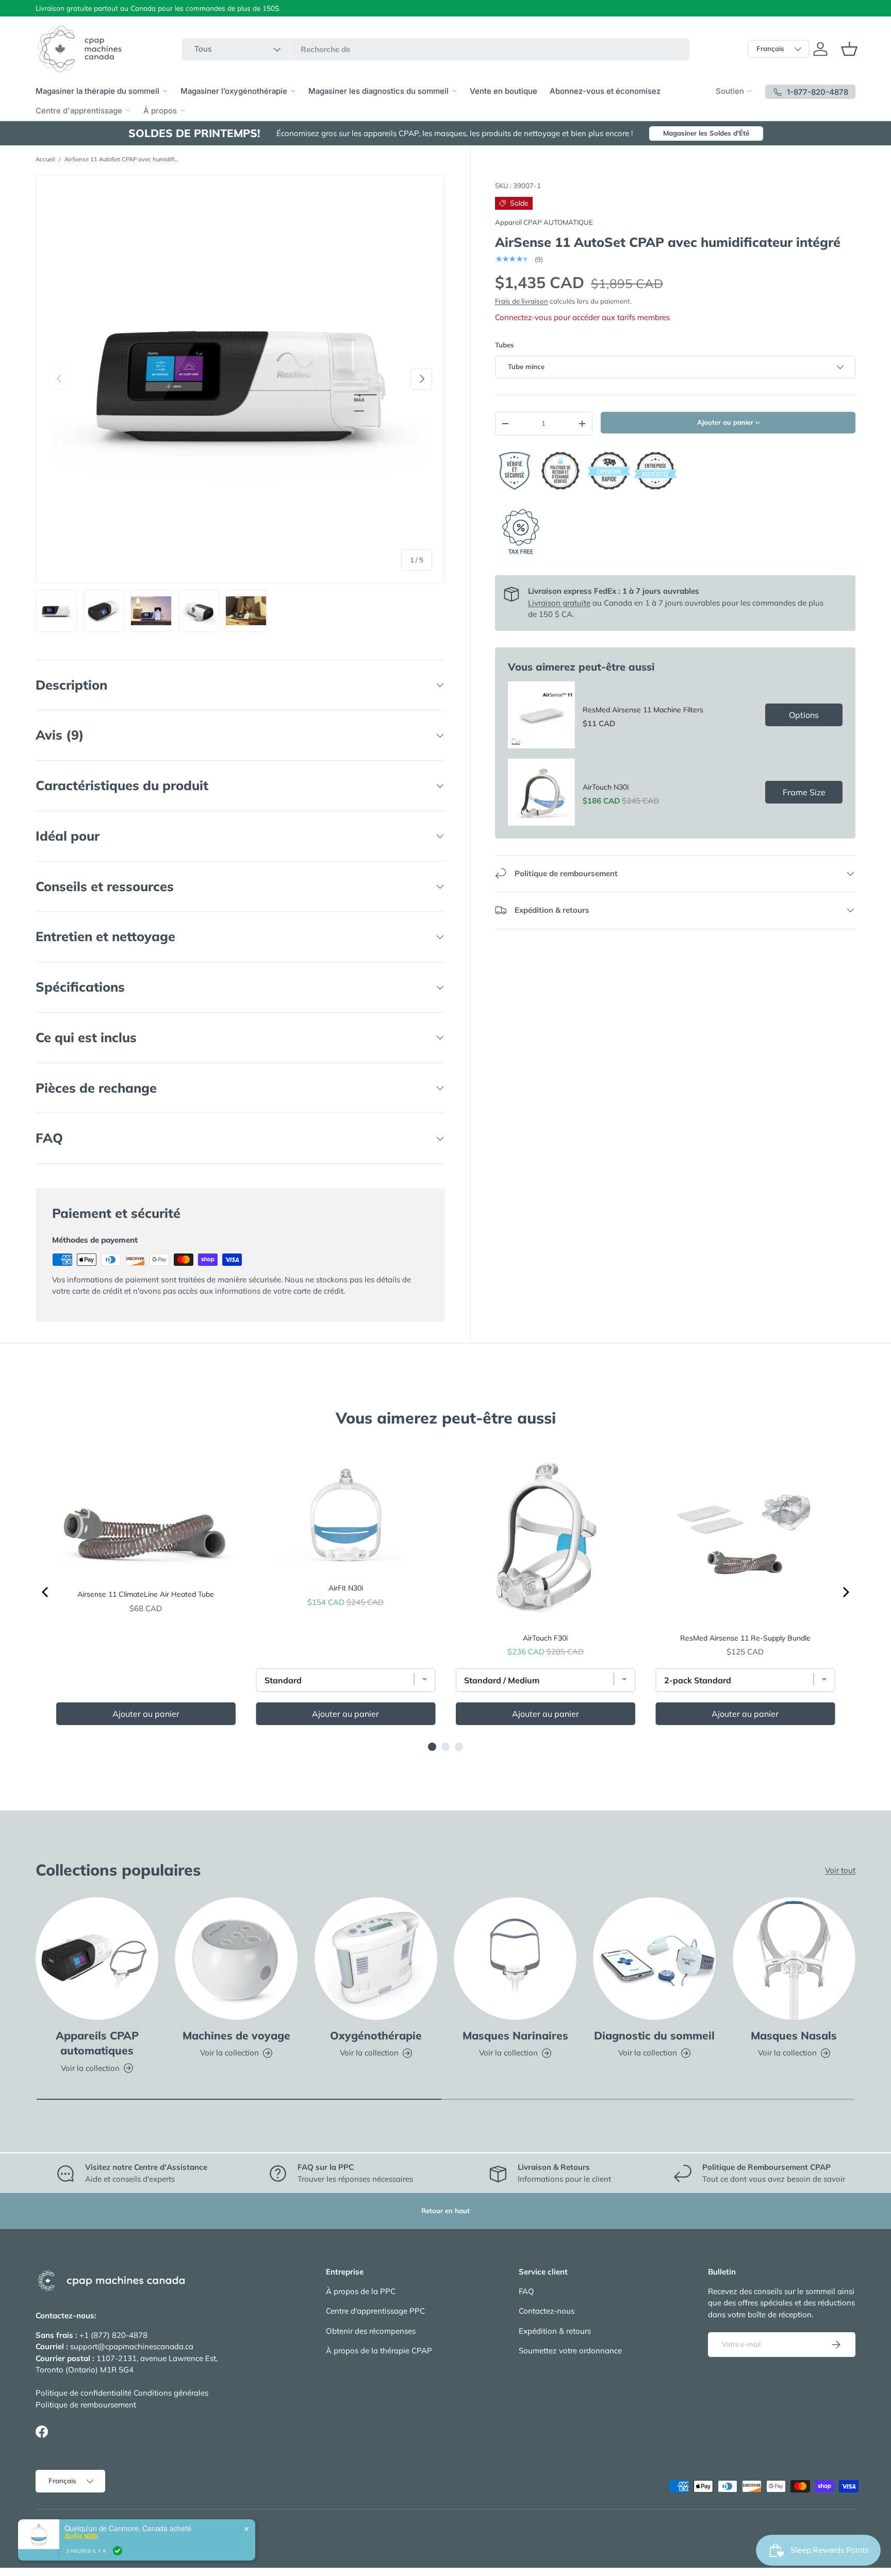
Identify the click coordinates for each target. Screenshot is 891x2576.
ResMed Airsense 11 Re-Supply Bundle (745, 1638)
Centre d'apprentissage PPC (375, 2311)
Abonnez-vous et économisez (605, 91)
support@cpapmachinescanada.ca (132, 2346)
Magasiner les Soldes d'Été (706, 133)
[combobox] (436, 49)
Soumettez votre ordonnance (570, 2351)
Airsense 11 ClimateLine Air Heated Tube (146, 1594)
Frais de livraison (522, 301)
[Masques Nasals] (794, 1959)
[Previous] (46, 1592)
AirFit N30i (346, 1588)
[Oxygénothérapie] (376, 1959)
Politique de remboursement (86, 2405)
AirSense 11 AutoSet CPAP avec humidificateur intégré (122, 160)
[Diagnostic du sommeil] (654, 1959)
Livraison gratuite (559, 603)
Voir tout (840, 1870)
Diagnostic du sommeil (654, 2035)
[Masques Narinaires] (515, 1959)
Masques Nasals (794, 2035)
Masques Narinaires (515, 2035)
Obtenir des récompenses (371, 2331)
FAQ (526, 2291)
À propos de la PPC (361, 2291)
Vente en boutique (504, 91)
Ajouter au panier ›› (728, 422)
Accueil (45, 160)
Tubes (505, 345)
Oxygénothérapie (376, 2035)
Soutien (730, 91)
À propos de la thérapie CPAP (379, 2351)
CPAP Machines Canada (91, 2530)
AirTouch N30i (606, 787)
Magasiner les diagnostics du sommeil (378, 91)
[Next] (845, 1592)
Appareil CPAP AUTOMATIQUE (544, 222)
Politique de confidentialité (84, 2393)
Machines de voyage (236, 2035)
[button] (849, 49)
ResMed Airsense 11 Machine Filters (643, 710)
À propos (160, 111)
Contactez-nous (547, 2311)
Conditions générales (171, 2393)
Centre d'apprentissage (79, 111)
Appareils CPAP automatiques (97, 2043)
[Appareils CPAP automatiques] (97, 1959)
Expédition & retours (555, 2331)
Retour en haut (445, 2211)
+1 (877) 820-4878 (113, 2335)
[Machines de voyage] (236, 1959)
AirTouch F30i (545, 1638)
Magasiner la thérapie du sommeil (97, 91)
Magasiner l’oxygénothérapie (234, 91)
